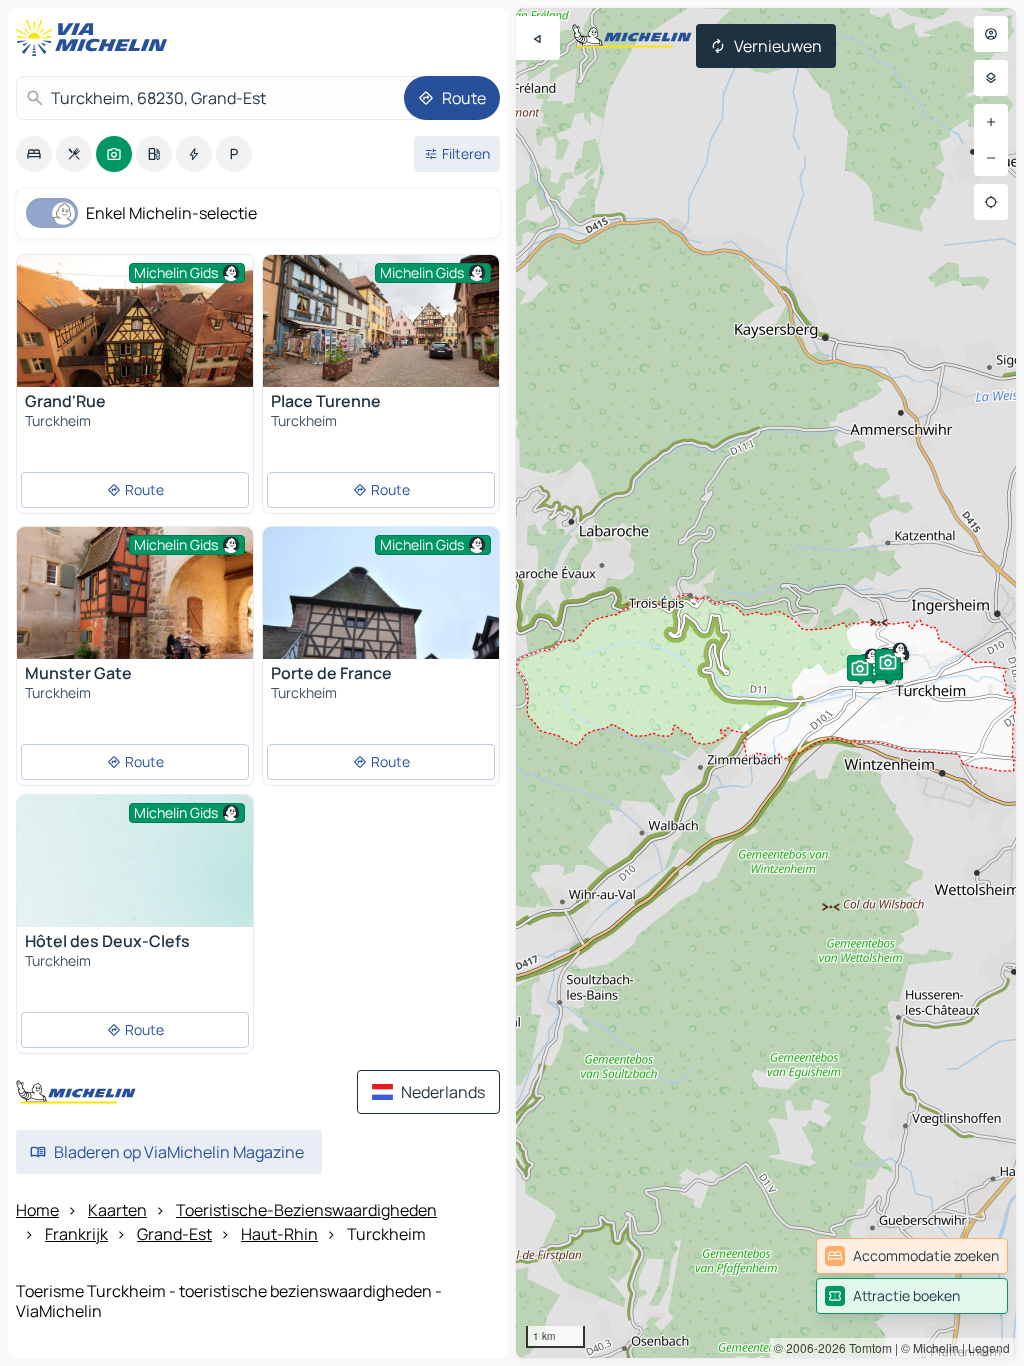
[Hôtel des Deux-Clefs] (135, 883)
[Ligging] (991, 202)
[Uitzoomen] (991, 158)
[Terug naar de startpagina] (96, 38)
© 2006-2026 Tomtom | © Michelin (866, 1347)
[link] (912, 1256)
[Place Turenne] (381, 333)
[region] (766, 683)
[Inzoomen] (991, 122)
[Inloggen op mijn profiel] (991, 34)
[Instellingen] (991, 78)
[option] (34, 154)
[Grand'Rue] (135, 333)
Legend (989, 1347)
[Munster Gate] (135, 607)
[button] (873, 667)
